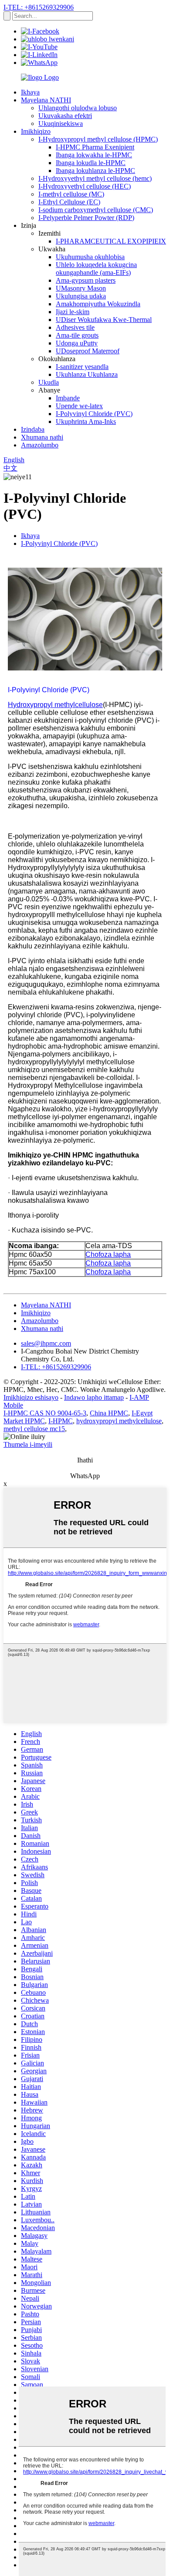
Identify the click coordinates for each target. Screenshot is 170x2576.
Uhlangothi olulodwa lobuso (78, 108)
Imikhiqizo (36, 131)
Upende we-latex (79, 406)
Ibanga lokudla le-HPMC (91, 163)
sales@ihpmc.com (46, 1343)
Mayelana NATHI (46, 100)
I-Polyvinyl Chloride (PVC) (94, 414)
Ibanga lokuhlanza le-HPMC (95, 171)
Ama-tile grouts (77, 335)
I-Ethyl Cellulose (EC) (69, 202)
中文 (10, 468)
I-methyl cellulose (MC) (71, 194)
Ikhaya (30, 92)
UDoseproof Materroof (88, 351)
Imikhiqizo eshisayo (31, 1397)
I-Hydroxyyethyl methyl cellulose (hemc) (95, 178)
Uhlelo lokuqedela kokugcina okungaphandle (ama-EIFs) (96, 269)
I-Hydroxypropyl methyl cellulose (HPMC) (98, 139)
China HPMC (109, 1413)
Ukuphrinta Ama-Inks (86, 421)
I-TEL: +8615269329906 (39, 7)
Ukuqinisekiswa (61, 124)
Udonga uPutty (77, 343)
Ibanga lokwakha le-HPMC (94, 155)
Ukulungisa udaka (81, 296)
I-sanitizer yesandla (82, 367)
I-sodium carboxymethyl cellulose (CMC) (96, 210)
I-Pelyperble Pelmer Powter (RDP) (86, 218)
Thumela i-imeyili (28, 1444)
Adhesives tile (75, 327)
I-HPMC (61, 1421)
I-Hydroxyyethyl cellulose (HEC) (85, 186)
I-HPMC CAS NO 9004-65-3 (45, 1413)
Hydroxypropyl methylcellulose (55, 705)
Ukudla (49, 382)
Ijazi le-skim (73, 312)
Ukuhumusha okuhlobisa (90, 257)
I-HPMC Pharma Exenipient (95, 147)
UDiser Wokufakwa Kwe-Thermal (104, 320)
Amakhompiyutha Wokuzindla (98, 304)
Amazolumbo (40, 445)
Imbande (68, 398)
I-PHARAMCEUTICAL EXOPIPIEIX (111, 241)
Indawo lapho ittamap (94, 1397)
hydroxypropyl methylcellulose (119, 1421)
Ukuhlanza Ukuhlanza (87, 374)
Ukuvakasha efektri (65, 116)
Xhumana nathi (42, 437)
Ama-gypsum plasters (86, 280)
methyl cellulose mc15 (34, 1429)
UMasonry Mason (81, 288)
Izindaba (33, 429)
